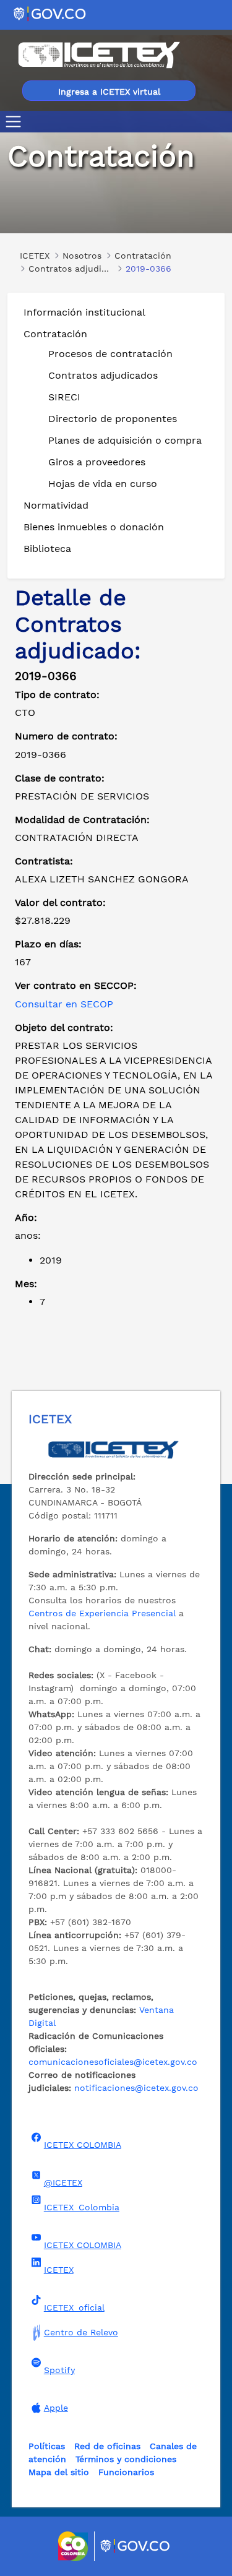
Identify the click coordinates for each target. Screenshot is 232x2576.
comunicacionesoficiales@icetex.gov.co (113, 2062)
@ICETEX (63, 2182)
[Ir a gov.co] (50, 13)
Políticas (47, 2446)
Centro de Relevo (81, 2332)
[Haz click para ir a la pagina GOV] (135, 2546)
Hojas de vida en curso (103, 484)
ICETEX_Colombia (82, 2207)
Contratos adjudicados (103, 375)
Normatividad (56, 505)
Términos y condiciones (126, 2459)
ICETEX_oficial (74, 2307)
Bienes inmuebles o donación (94, 527)
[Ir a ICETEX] (99, 55)
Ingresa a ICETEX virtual (109, 92)
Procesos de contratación (110, 354)
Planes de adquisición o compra (125, 440)
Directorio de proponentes (113, 419)
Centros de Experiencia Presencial (102, 1613)
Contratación (55, 334)
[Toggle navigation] (16, 122)
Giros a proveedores (97, 462)
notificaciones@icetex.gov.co (136, 2088)
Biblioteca (47, 549)
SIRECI (64, 397)
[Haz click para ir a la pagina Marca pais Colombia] (75, 2546)
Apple (56, 2408)
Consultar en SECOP (64, 1004)
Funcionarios (126, 2472)
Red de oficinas (107, 2446)
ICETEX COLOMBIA (83, 2145)
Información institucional (84, 312)
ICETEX (59, 2270)
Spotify (59, 2370)
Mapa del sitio (59, 2472)
